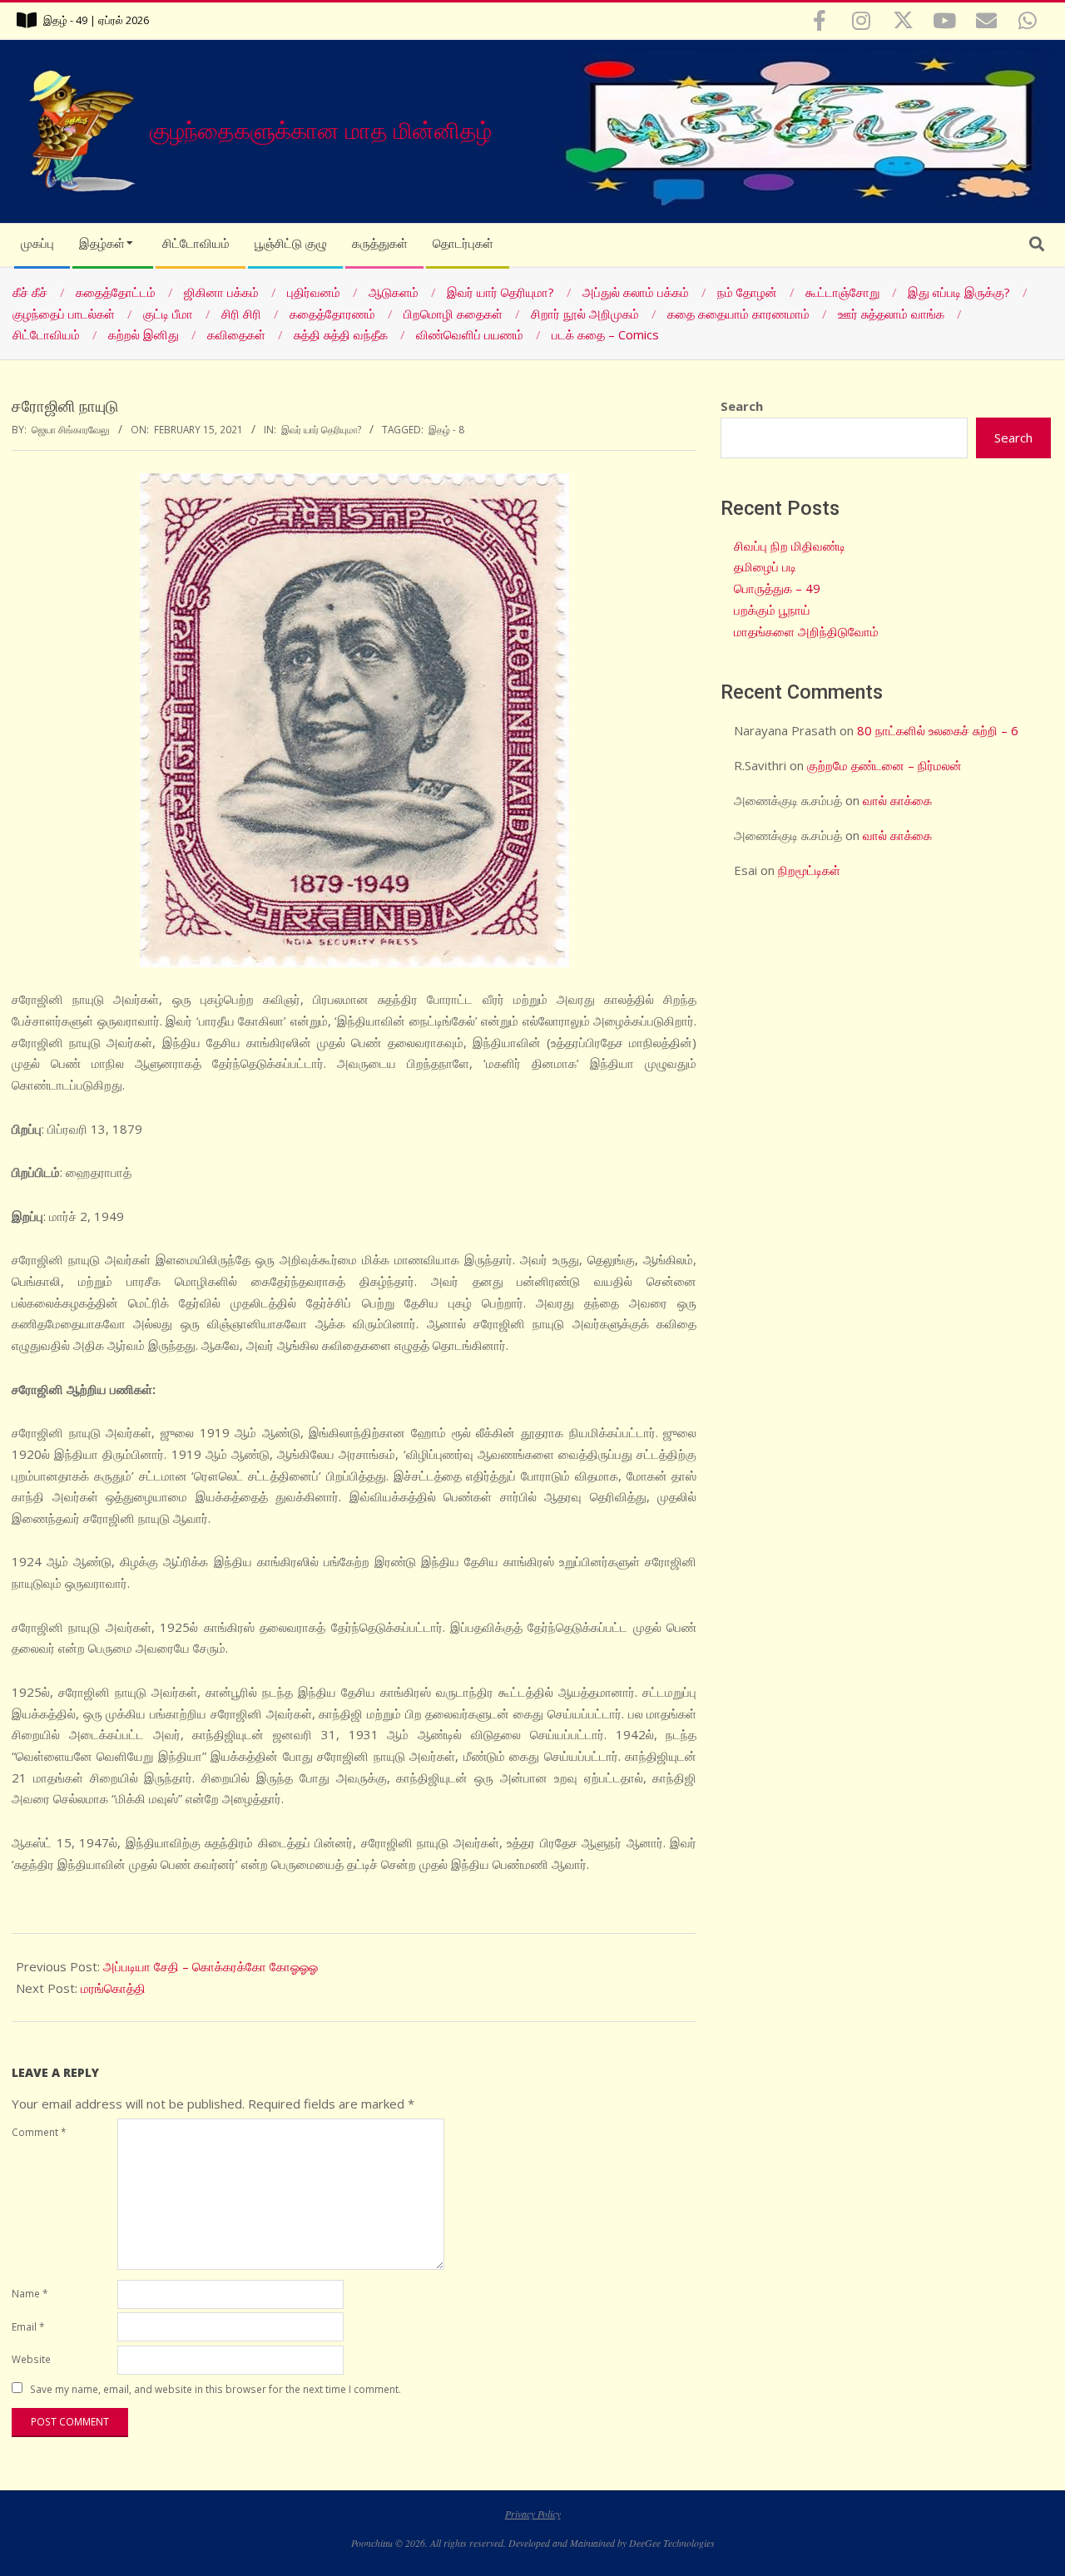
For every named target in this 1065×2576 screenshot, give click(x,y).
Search (742, 406)
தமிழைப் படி (765, 566)
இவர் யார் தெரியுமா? (321, 429)
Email (28, 2326)
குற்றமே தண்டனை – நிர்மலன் (884, 765)
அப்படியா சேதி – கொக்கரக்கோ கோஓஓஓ (211, 1966)
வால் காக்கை (897, 800)
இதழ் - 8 (446, 429)
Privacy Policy (533, 2514)
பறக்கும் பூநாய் (772, 610)
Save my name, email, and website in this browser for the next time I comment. (215, 2389)
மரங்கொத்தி (113, 1988)
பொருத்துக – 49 (777, 588)
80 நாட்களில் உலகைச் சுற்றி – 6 (938, 730)
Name (30, 2293)
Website (31, 2359)
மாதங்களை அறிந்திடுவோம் (806, 631)
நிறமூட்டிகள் (809, 870)
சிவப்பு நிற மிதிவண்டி (790, 546)
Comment (39, 2132)
